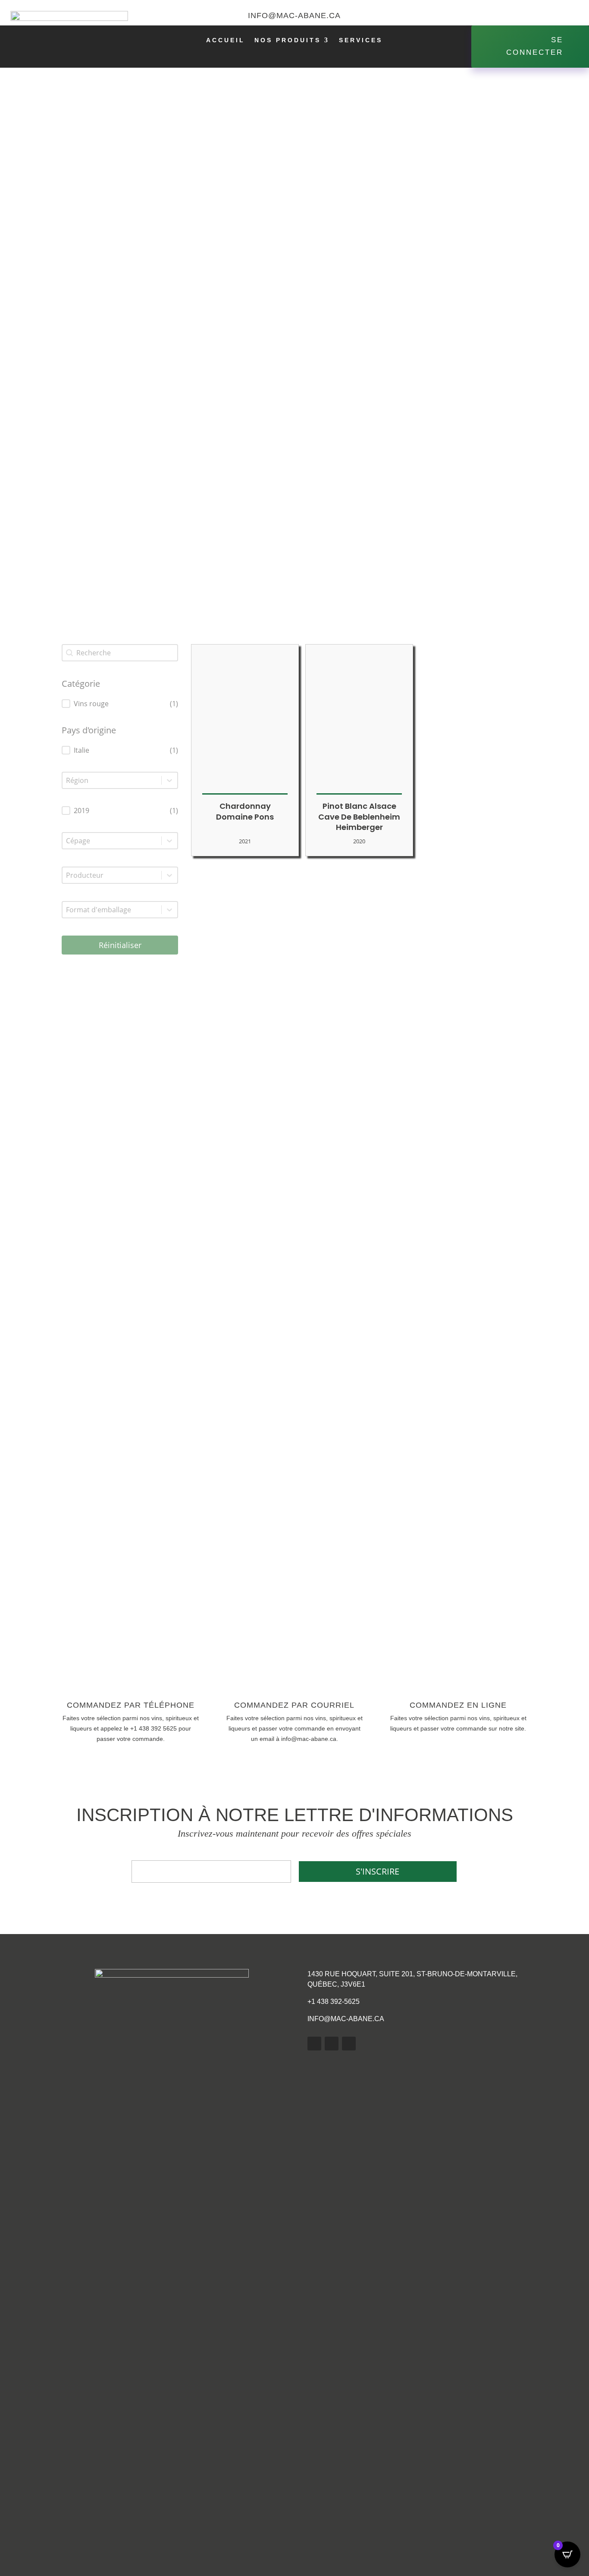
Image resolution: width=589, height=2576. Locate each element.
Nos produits (288, 40)
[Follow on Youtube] (551, 16)
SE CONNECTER (535, 46)
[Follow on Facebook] (516, 16)
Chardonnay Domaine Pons (245, 811)
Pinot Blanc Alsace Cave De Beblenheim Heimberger (359, 817)
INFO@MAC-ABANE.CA (346, 2019)
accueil (226, 40)
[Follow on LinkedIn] (332, 2044)
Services (361, 40)
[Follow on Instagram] (568, 16)
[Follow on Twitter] (533, 16)
